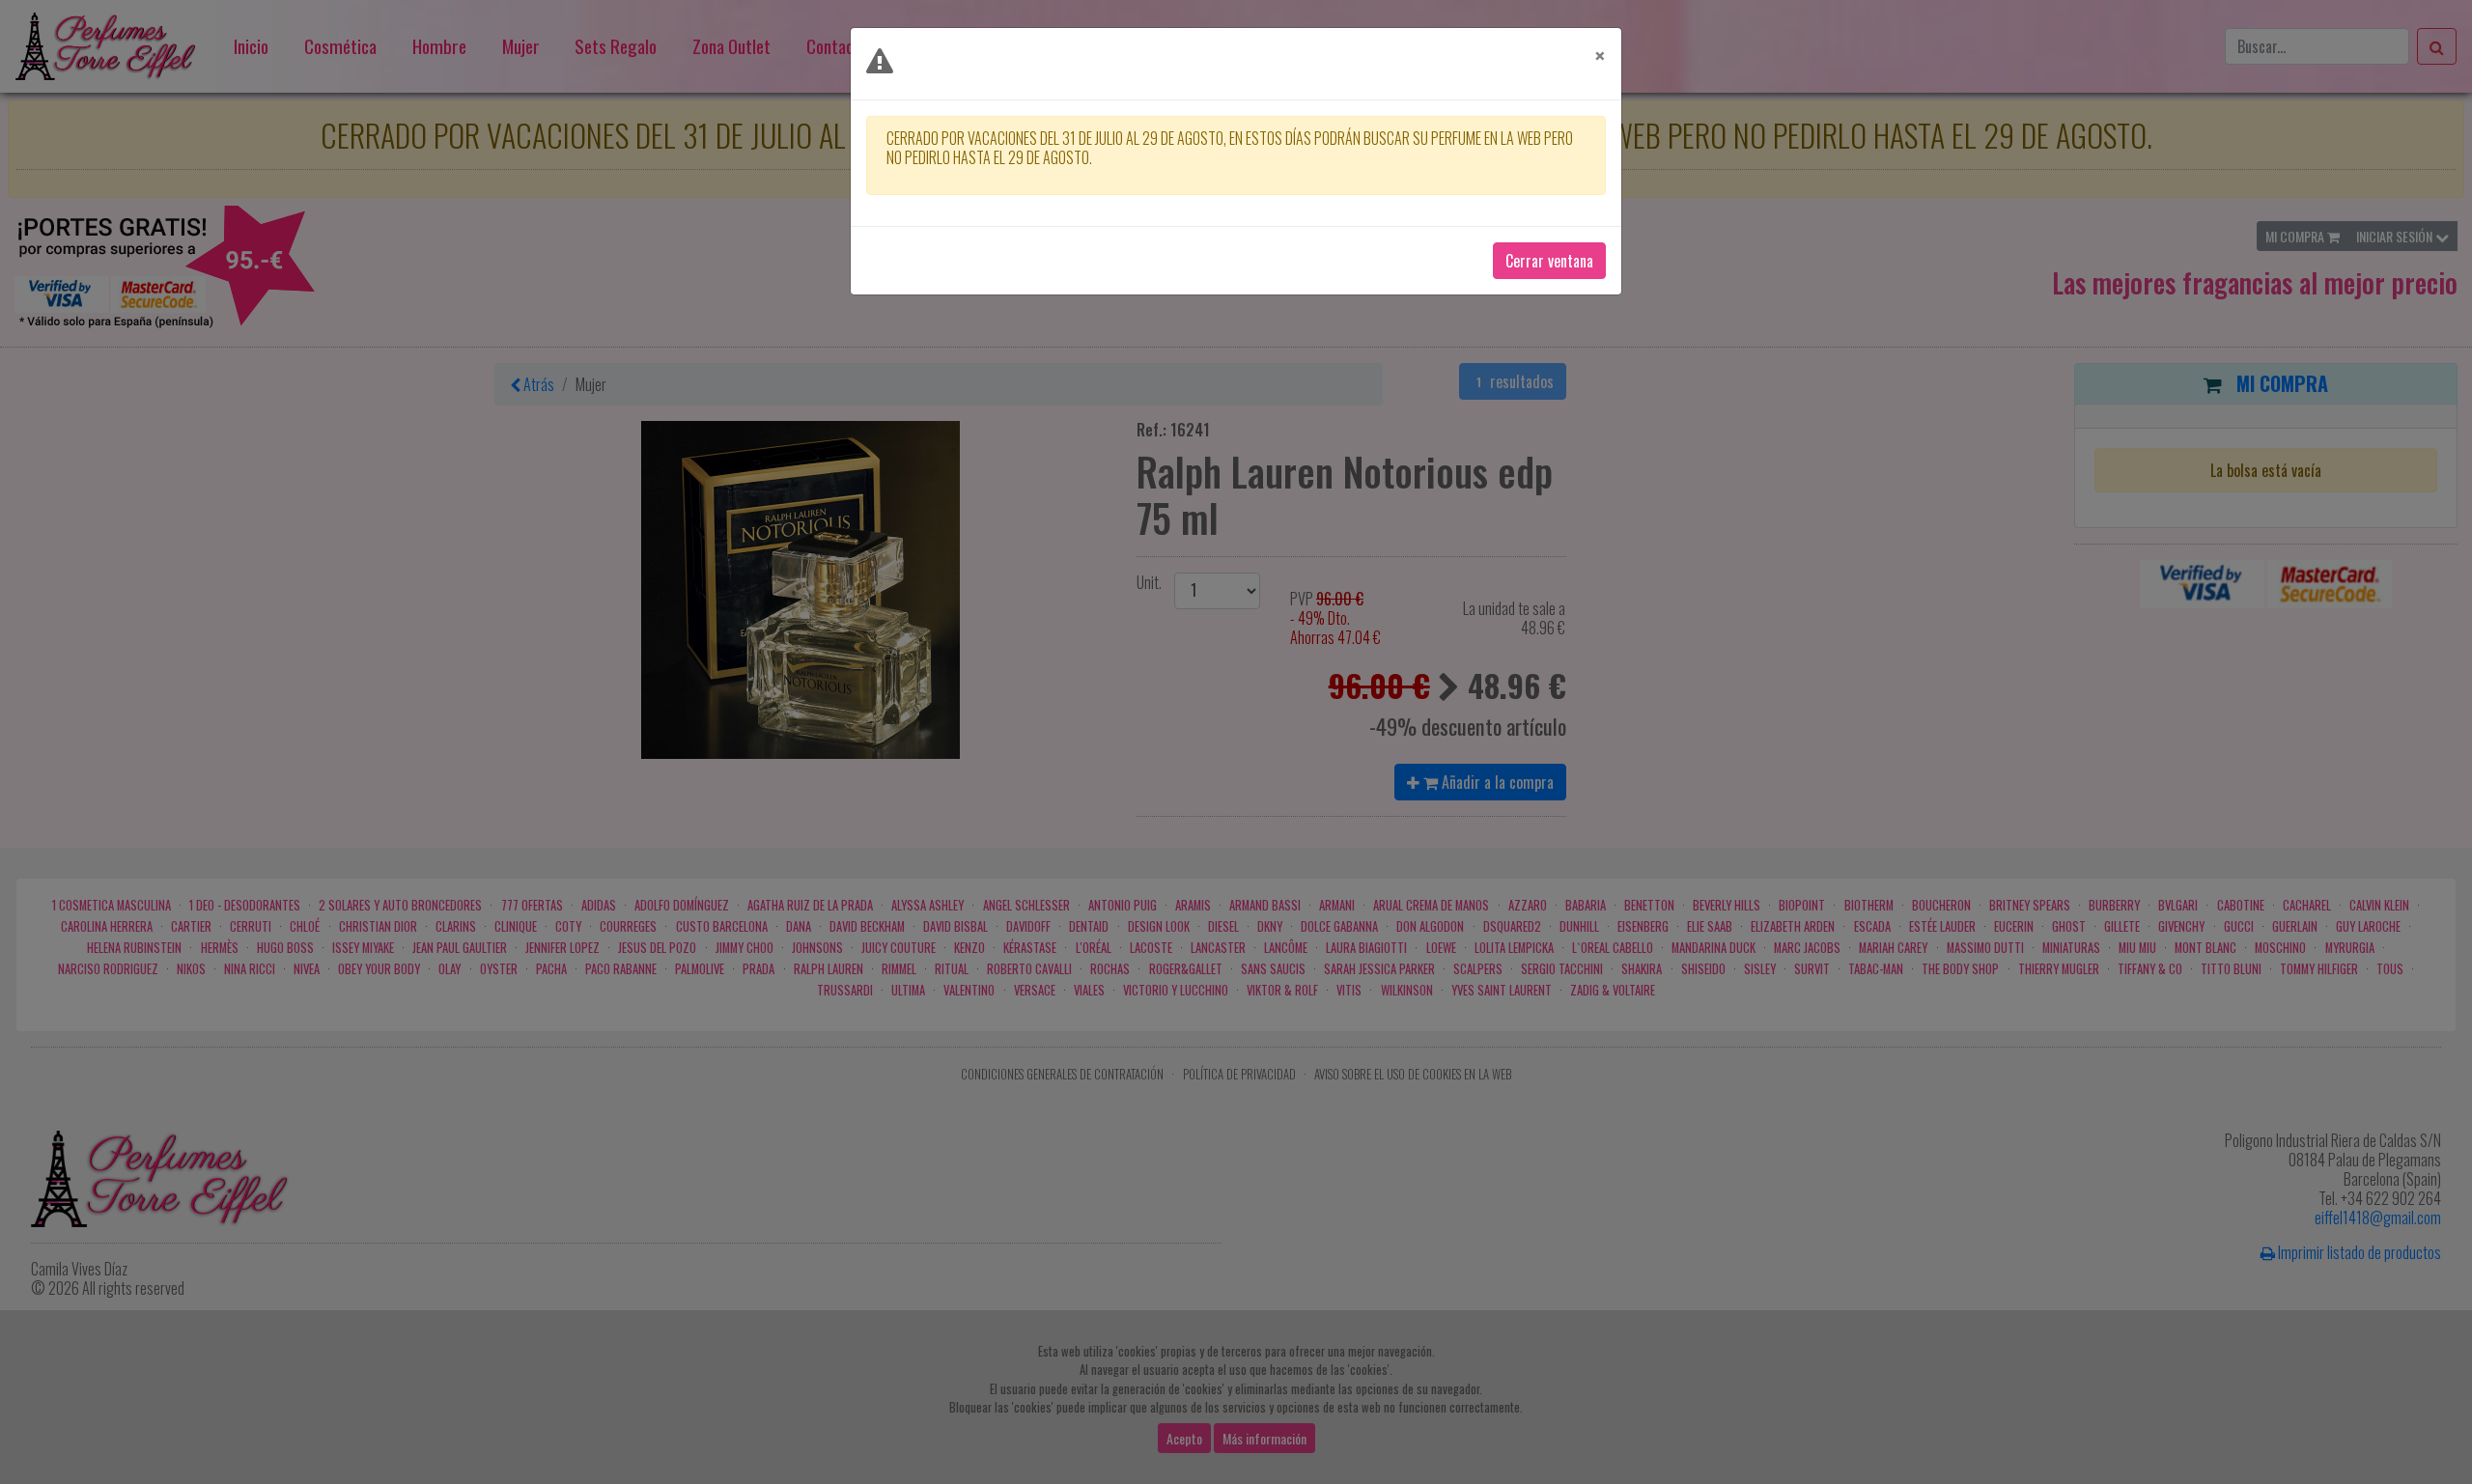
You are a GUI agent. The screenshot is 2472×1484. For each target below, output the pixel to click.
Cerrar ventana (1549, 261)
